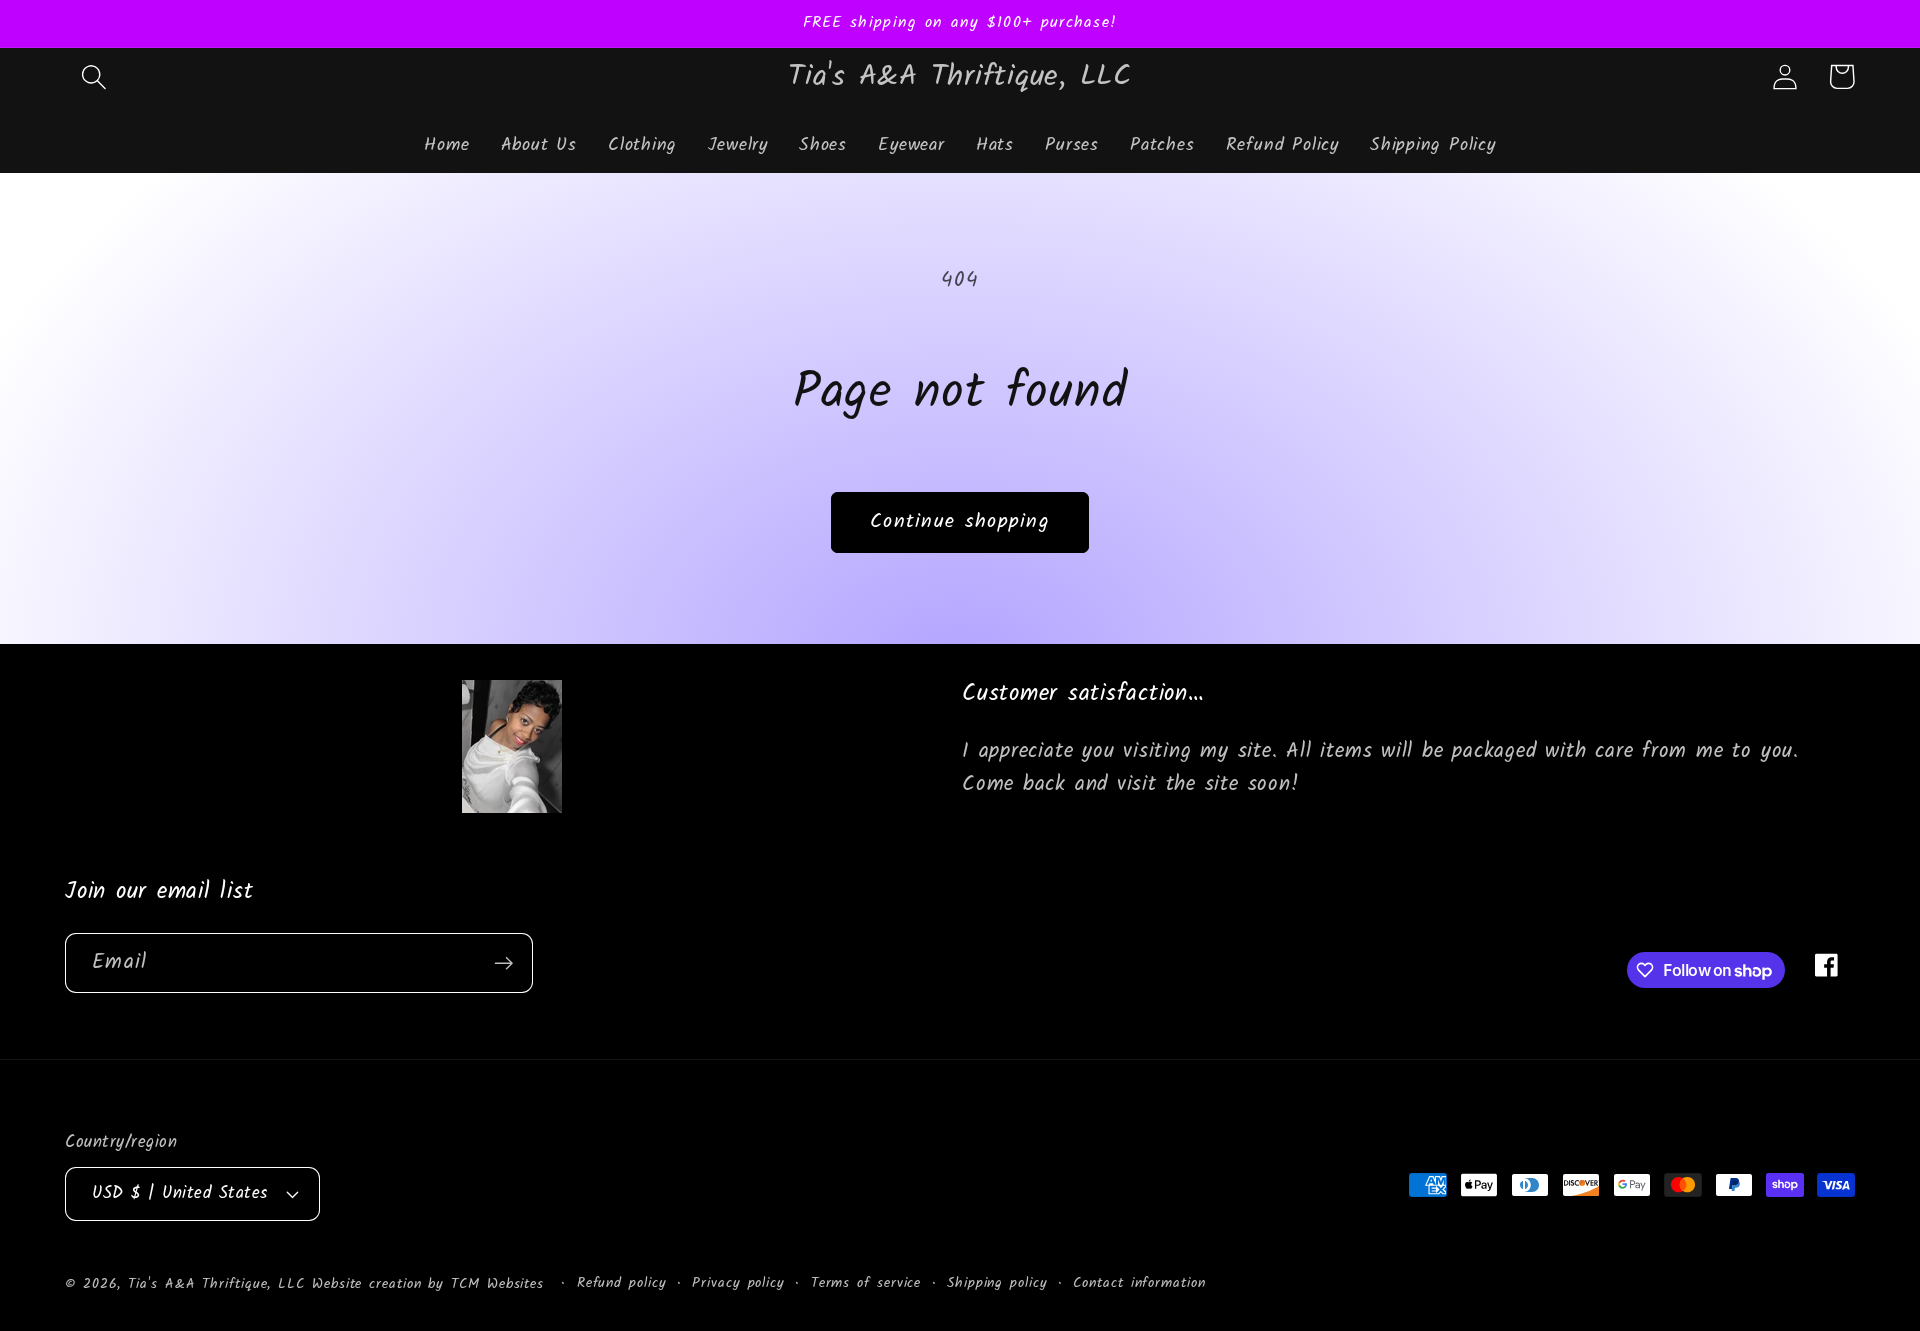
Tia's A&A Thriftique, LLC (216, 1283)
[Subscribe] (503, 963)
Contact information (1139, 1283)
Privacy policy (738, 1283)
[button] (93, 76)
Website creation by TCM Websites (431, 1283)
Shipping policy (997, 1283)
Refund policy (622, 1283)
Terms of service (866, 1283)
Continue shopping (960, 521)
